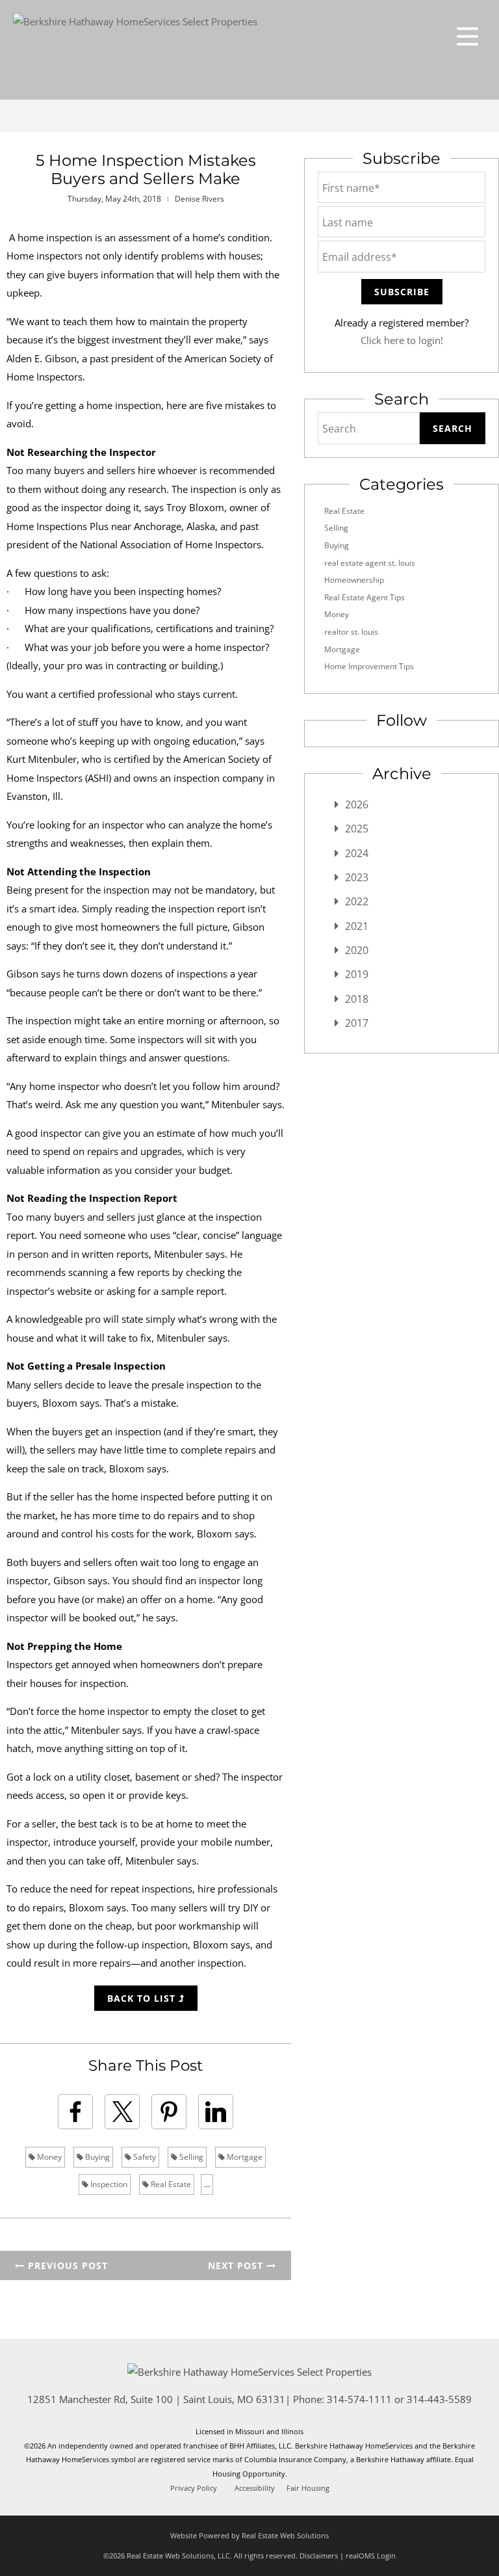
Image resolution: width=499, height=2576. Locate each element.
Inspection (108, 2184)
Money (48, 2157)
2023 (357, 877)
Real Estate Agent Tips (365, 597)
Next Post (237, 2265)
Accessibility (255, 2488)
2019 (357, 974)
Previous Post (66, 2265)
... (207, 2184)
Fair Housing (308, 2488)
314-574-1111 (359, 2399)
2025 (357, 829)
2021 (357, 926)
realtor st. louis (351, 632)
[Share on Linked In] (216, 2112)
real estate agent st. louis (370, 563)
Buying (96, 2157)
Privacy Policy (194, 2488)
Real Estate (170, 2184)
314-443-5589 (439, 2399)
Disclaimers (319, 2556)
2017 (357, 1023)
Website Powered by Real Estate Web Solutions (249, 2535)
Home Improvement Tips (369, 666)
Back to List (143, 1998)
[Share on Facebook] (75, 2112)
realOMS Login (371, 2556)
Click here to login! (402, 340)
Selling (190, 2157)
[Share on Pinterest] (169, 2112)
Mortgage (244, 2157)
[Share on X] (122, 2112)
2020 (357, 950)
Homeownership (354, 580)
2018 (357, 999)
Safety (144, 2157)
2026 (357, 804)
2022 (357, 901)
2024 (357, 853)
